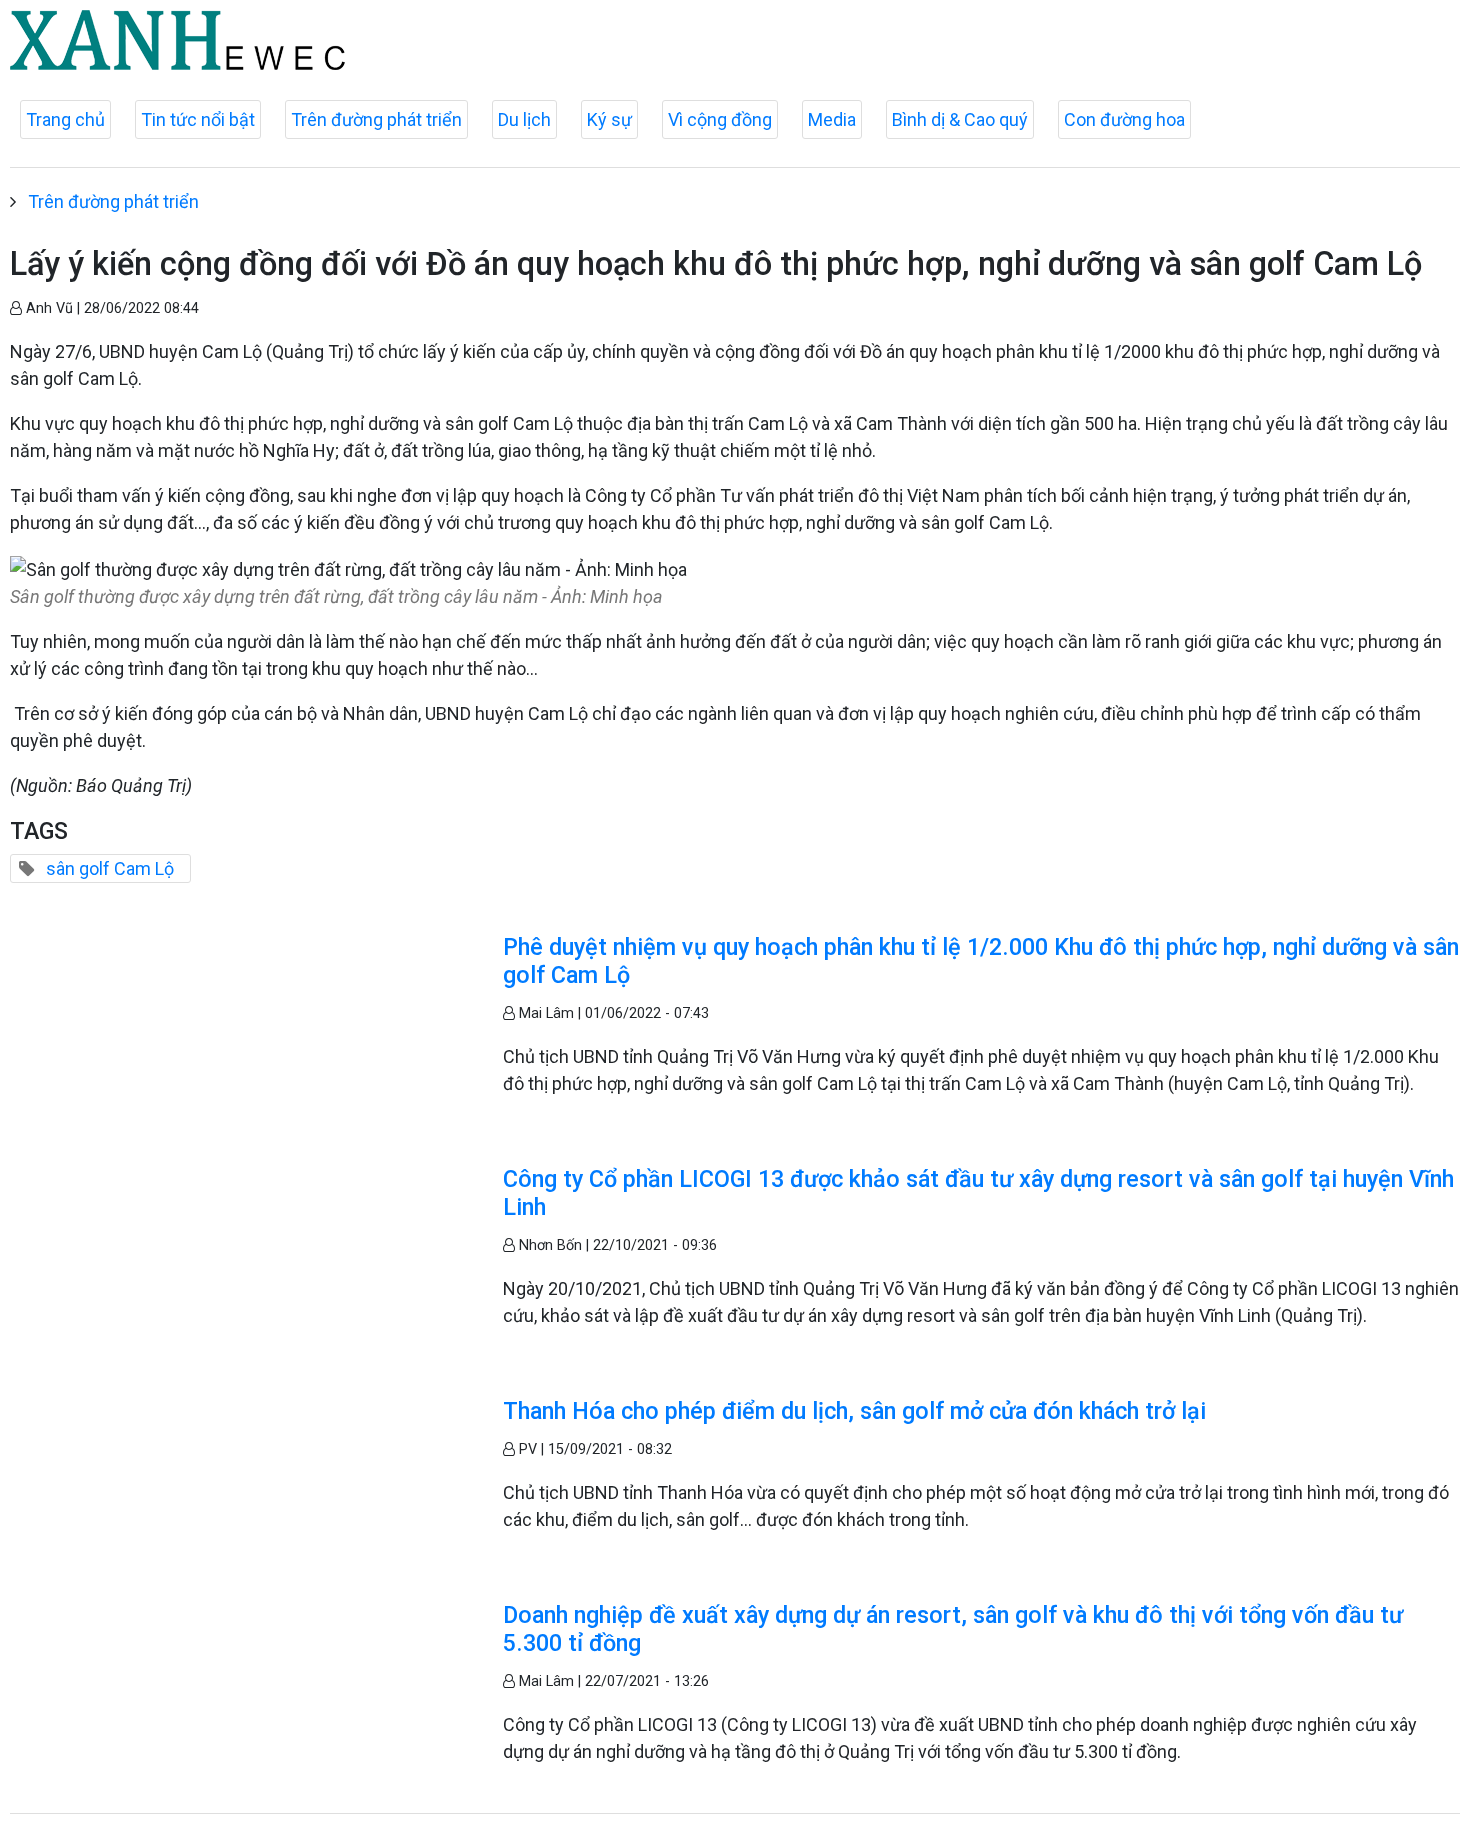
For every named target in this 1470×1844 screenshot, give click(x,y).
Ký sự (609, 119)
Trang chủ (65, 119)
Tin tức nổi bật (198, 119)
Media (832, 119)
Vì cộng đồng (720, 119)
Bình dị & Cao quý (960, 119)
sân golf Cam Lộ (110, 868)
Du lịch (524, 119)
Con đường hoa (1124, 119)
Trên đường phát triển (376, 119)
